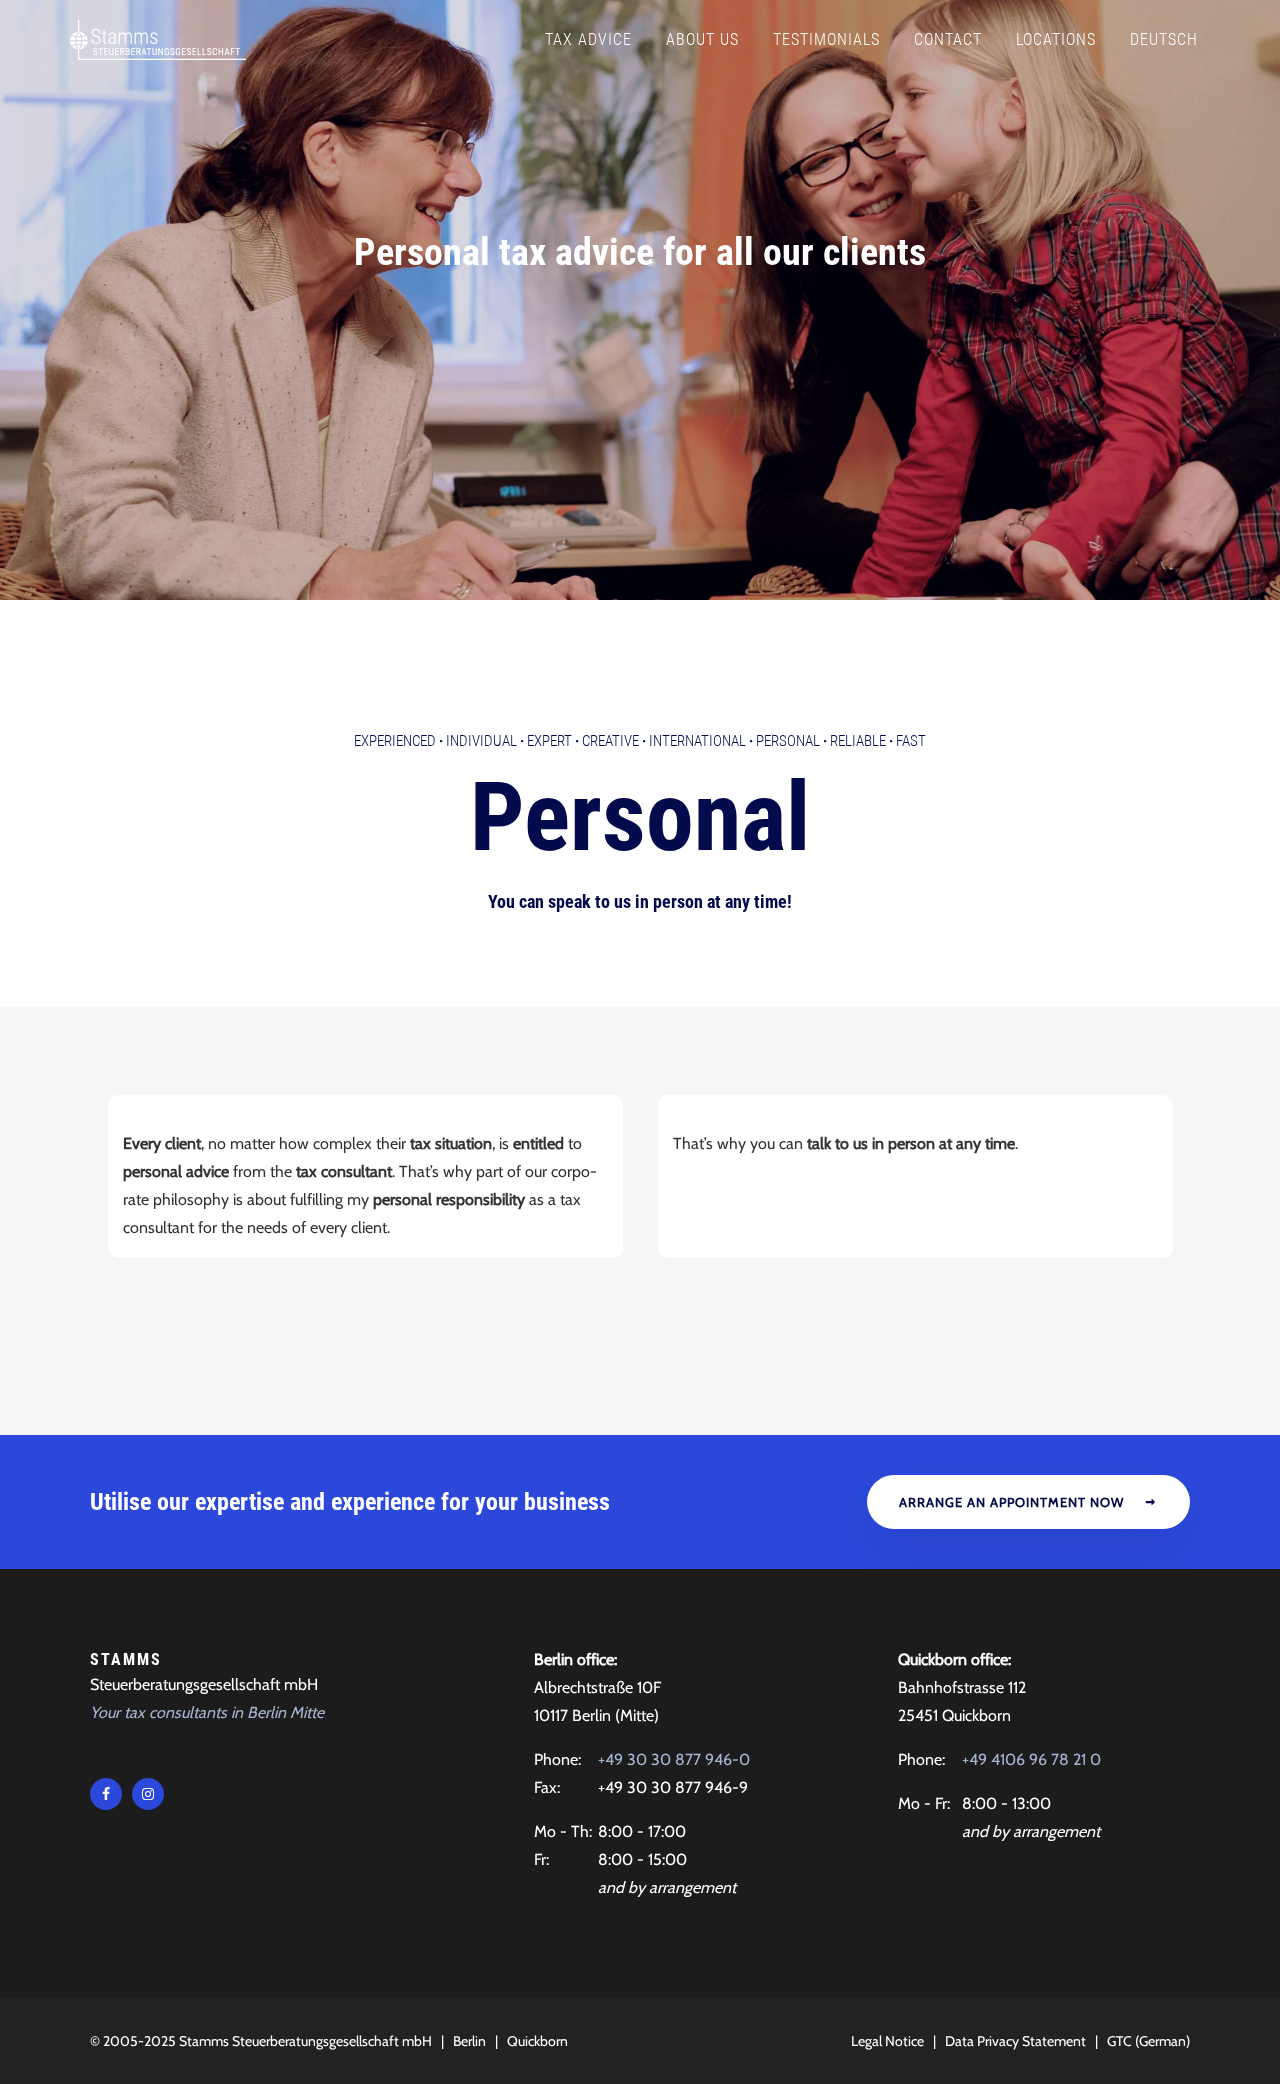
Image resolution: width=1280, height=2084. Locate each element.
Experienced (395, 741)
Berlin (469, 2041)
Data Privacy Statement (1015, 2041)
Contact (948, 39)
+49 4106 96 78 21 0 (1031, 1759)
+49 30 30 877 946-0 (674, 1759)
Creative (610, 741)
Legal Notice (887, 2041)
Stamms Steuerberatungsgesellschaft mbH (305, 2041)
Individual (481, 741)
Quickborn (537, 2041)
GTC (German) (1148, 2041)
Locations (1056, 39)
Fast (911, 741)
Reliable (858, 741)
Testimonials (826, 39)
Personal (788, 741)
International (697, 741)
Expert (549, 741)
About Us (702, 39)
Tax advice (588, 39)
